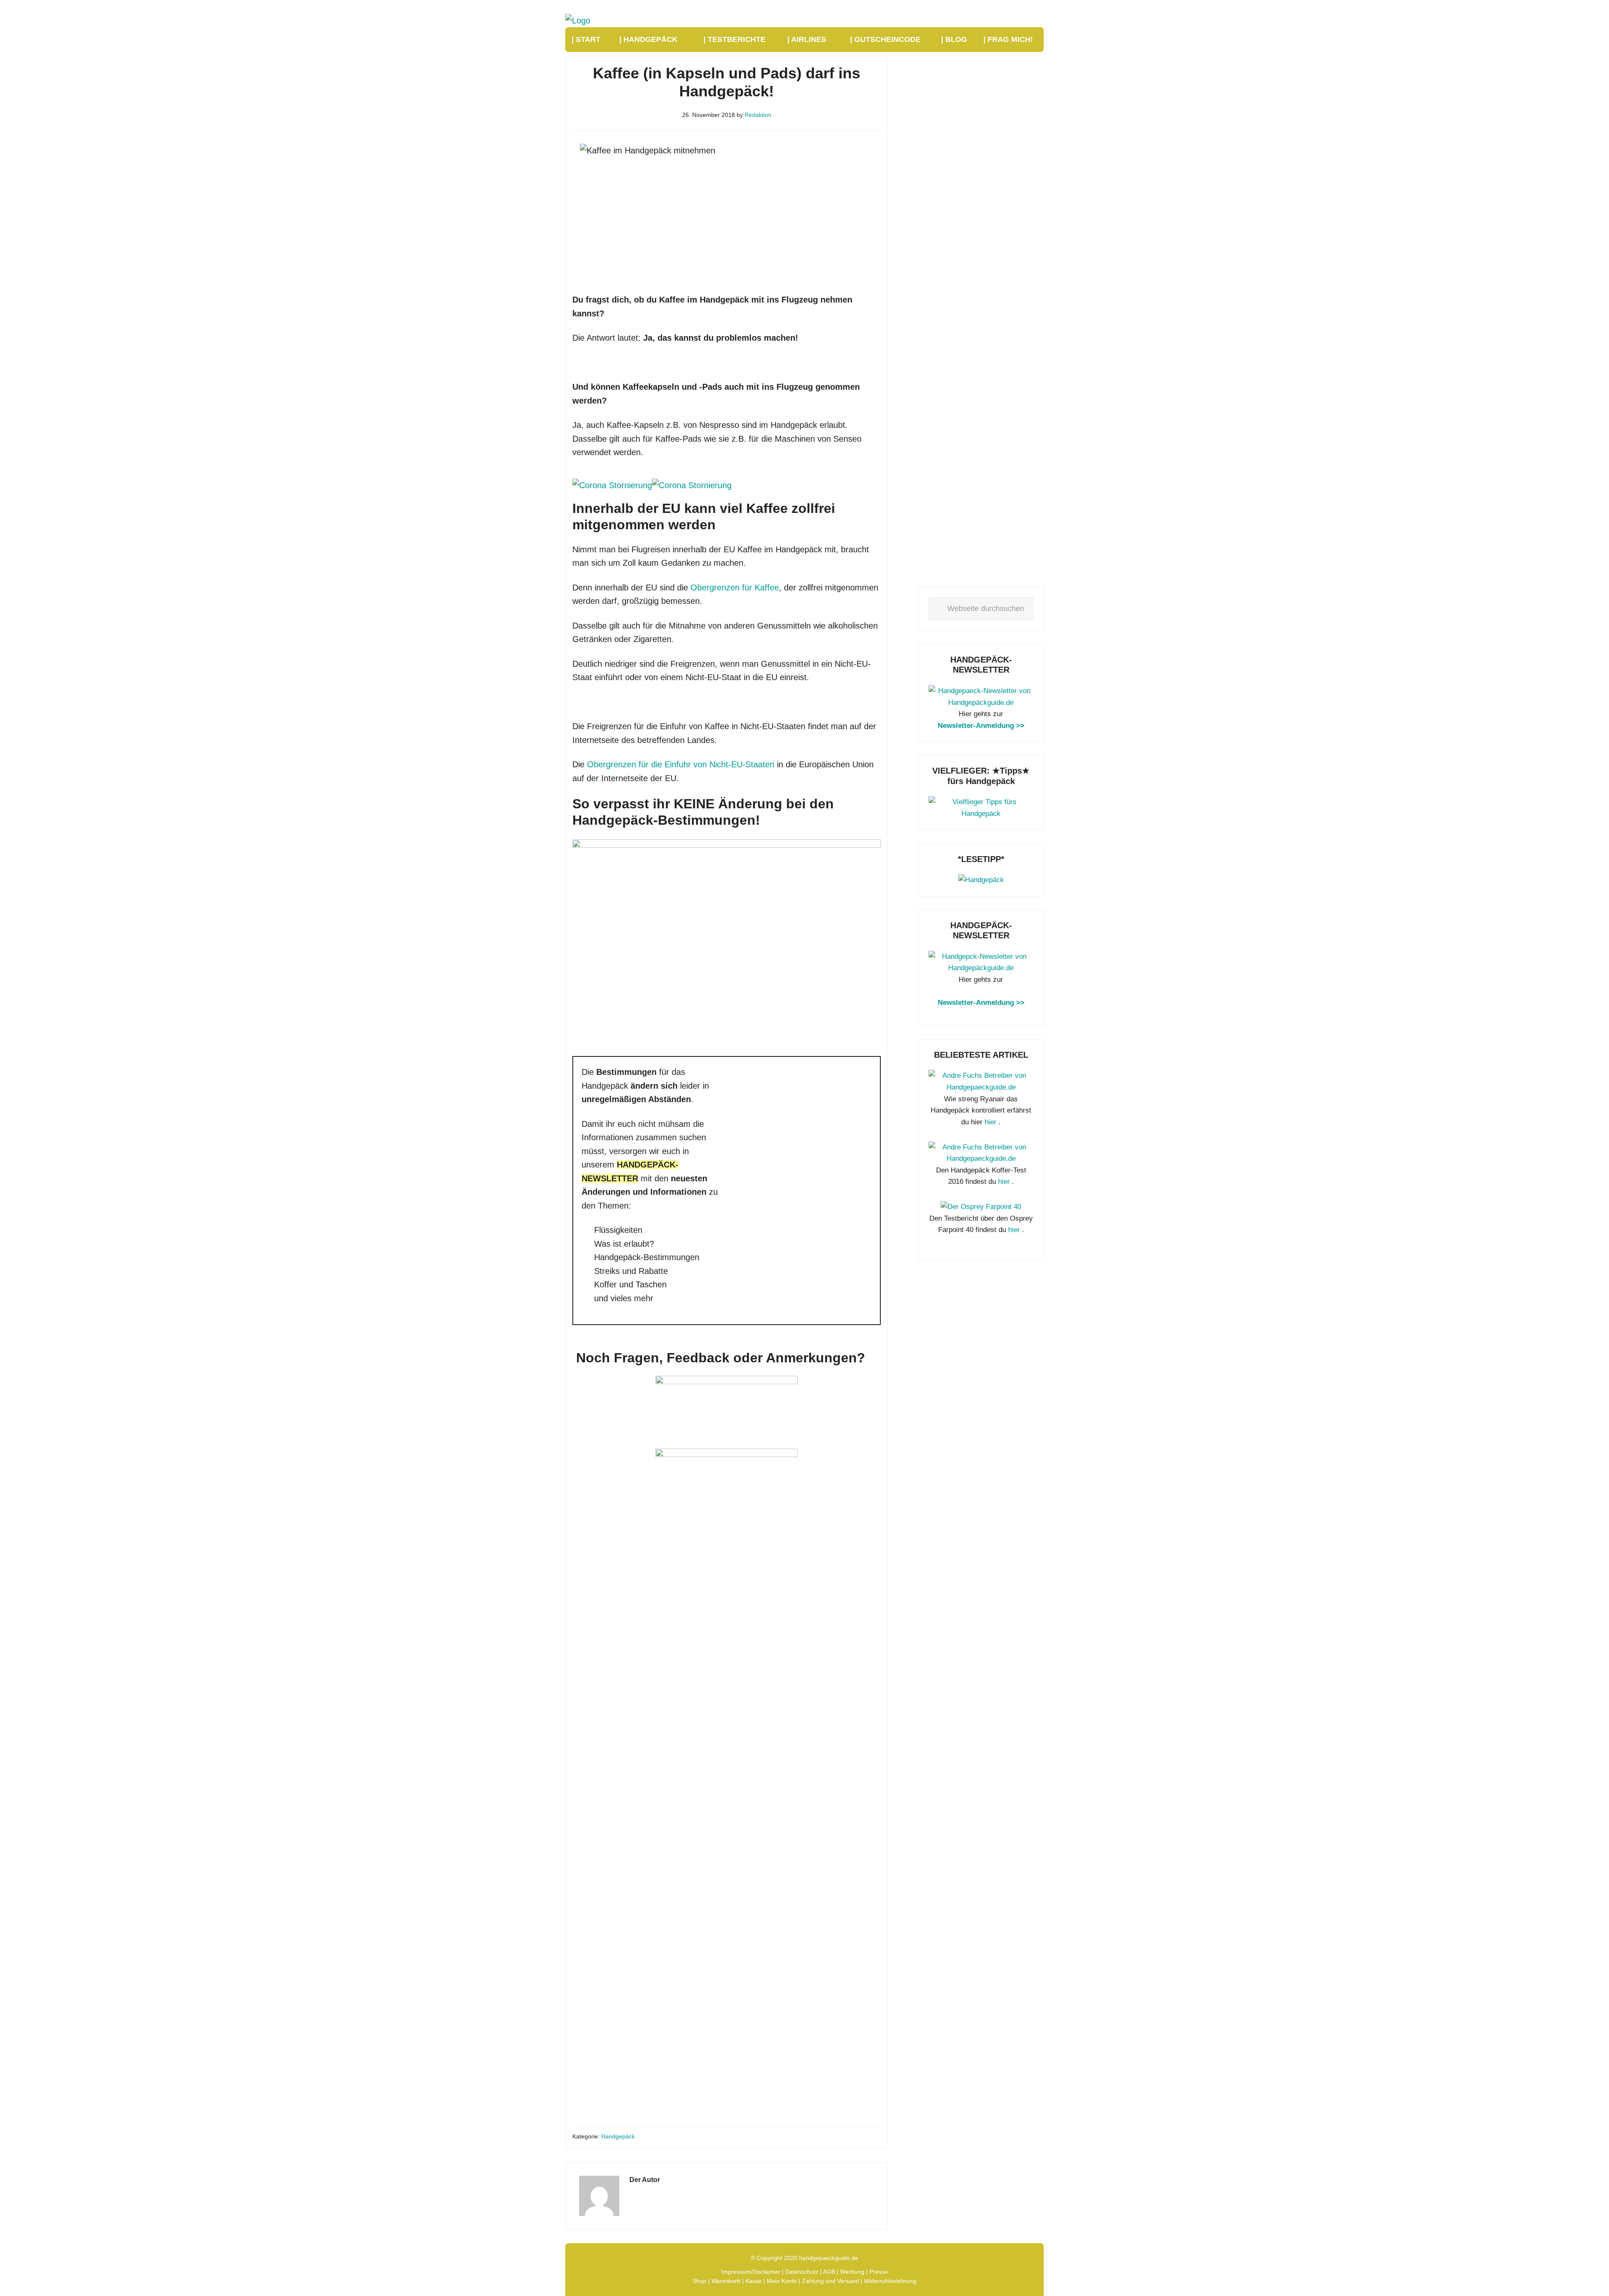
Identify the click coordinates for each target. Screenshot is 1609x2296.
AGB (829, 2272)
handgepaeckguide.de (829, 2258)
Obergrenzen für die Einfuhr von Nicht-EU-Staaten (681, 764)
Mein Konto (782, 2281)
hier (991, 1122)
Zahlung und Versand (830, 2281)
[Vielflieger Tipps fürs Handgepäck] (981, 814)
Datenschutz (802, 2272)
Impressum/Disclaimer (751, 2272)
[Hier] (981, 703)
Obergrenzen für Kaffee (735, 588)
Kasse (754, 2281)
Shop (700, 2281)
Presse (879, 2272)
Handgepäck (618, 2136)
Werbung (852, 2272)
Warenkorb (726, 2281)
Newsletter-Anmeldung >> (981, 726)
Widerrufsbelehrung (890, 2281)
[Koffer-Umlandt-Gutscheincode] (981, 880)
